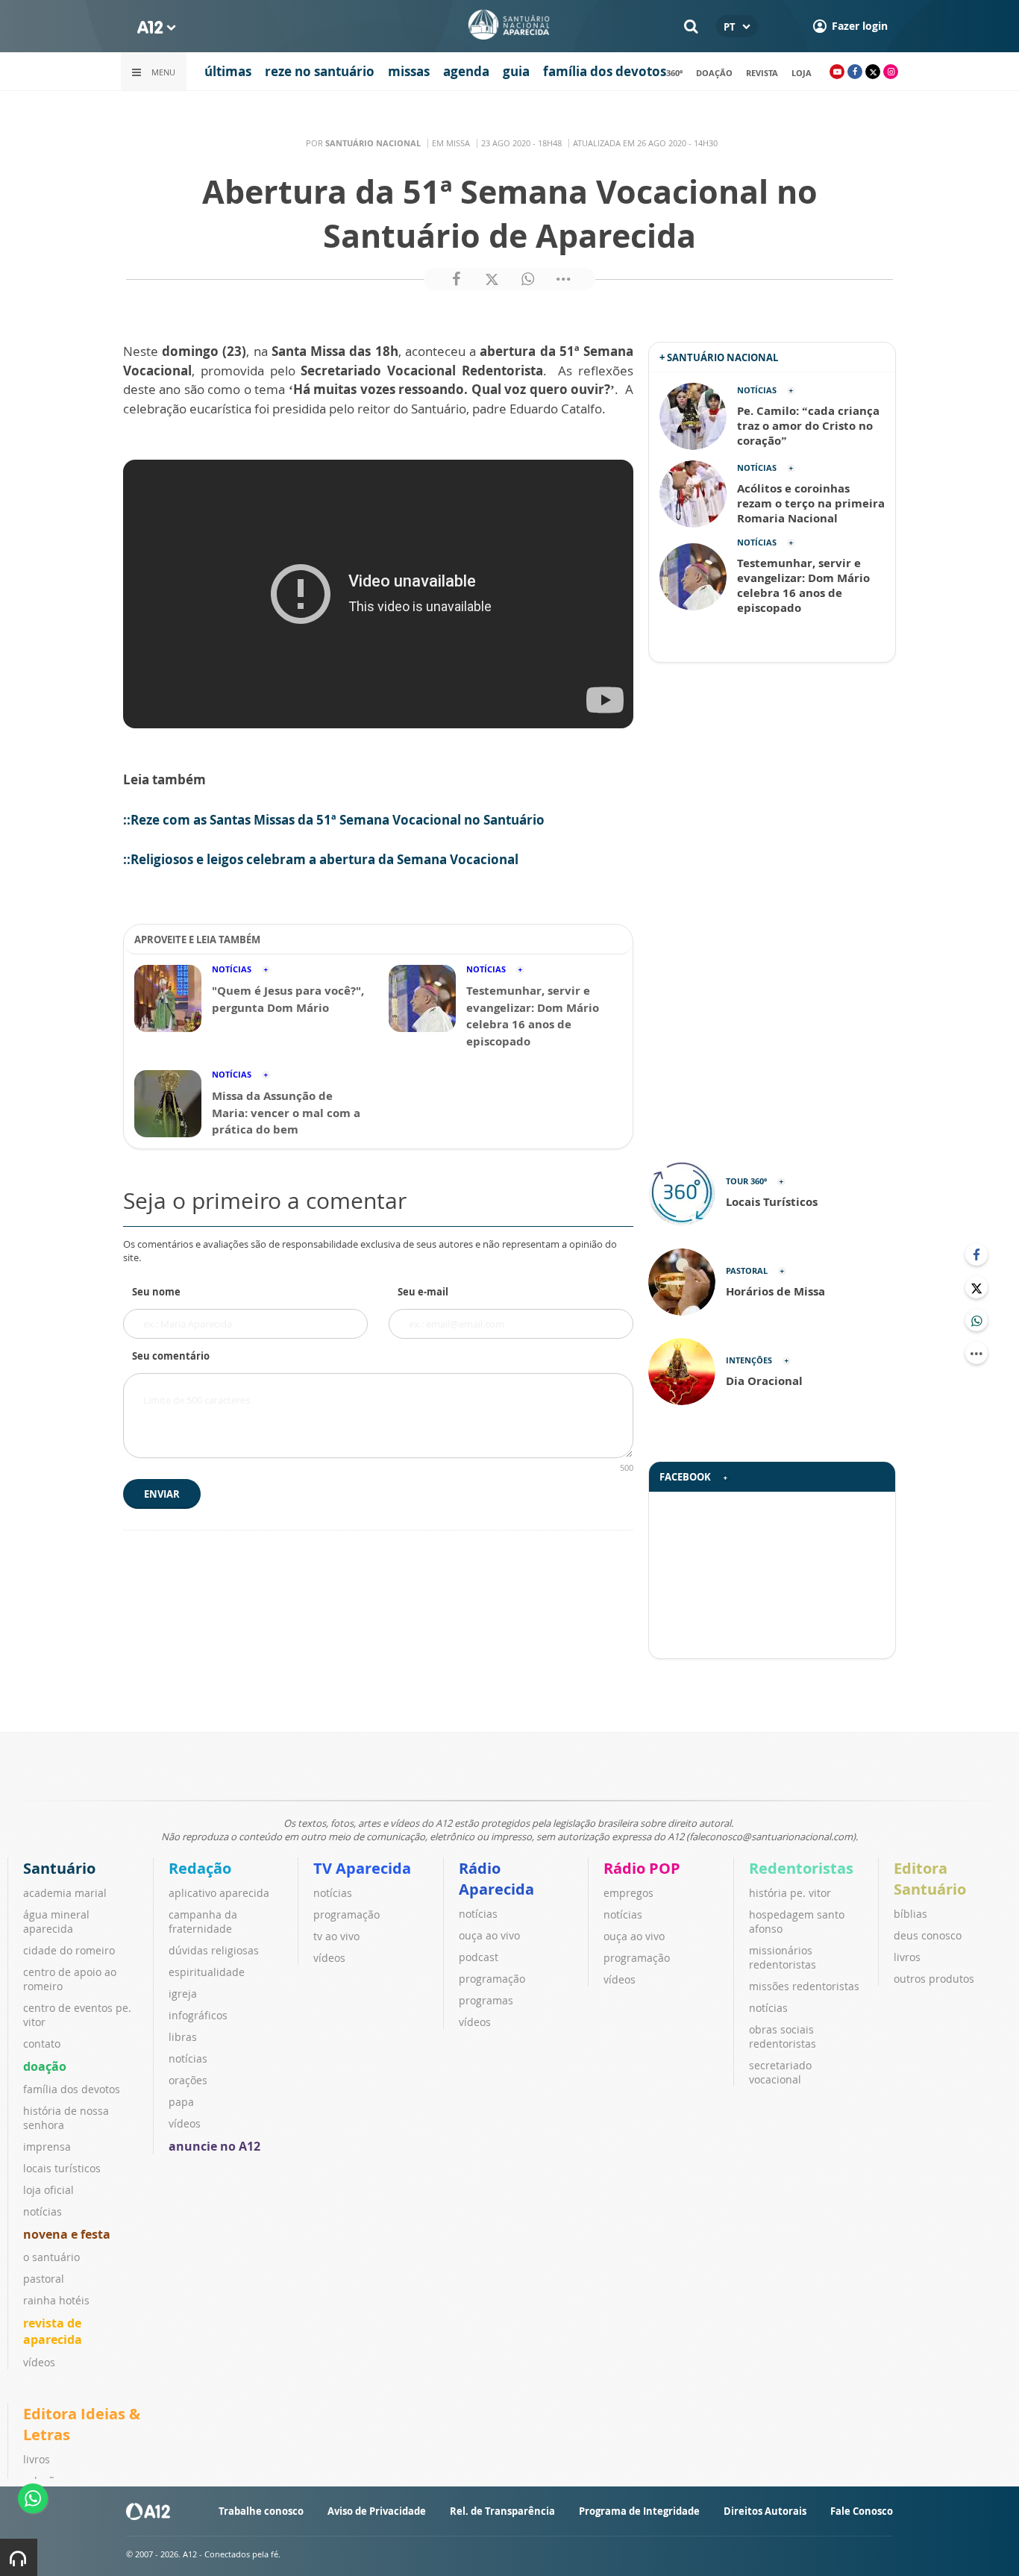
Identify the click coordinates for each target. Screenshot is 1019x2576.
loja (802, 73)
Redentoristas (801, 1868)
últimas (228, 71)
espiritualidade (207, 1972)
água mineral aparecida (56, 1922)
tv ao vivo (336, 1936)
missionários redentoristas (783, 1957)
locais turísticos (62, 2168)
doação (714, 73)
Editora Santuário (930, 1879)
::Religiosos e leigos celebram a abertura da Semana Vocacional (321, 859)
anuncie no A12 (214, 2146)
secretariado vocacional (780, 2072)
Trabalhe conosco (261, 2511)
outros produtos (934, 1979)
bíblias (910, 1914)
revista (762, 73)
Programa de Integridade (639, 2511)
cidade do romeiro (69, 1950)
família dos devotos (605, 71)
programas (486, 2000)
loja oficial (48, 2190)
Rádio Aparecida (496, 1879)
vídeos (39, 2362)
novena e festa (67, 2234)
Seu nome (156, 1292)
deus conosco (928, 1935)
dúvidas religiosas (214, 1950)
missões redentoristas (804, 1986)
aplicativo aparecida (219, 1893)
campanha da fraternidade (203, 1922)
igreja (183, 1994)
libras (183, 2037)
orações (188, 2080)
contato (42, 2044)
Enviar (162, 1494)
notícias (43, 2211)
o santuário (51, 2257)
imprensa (47, 2147)
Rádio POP (642, 1868)
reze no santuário (320, 71)
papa (181, 2102)
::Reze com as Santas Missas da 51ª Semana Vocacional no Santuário (334, 820)
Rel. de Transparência (502, 2511)
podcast (479, 1957)
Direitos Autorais (765, 2511)
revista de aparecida (53, 2331)
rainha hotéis (56, 2300)
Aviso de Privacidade (377, 2511)
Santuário (59, 1868)
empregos (628, 1893)
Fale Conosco (862, 2511)
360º (674, 73)
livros (907, 1957)
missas (409, 71)
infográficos (198, 2015)
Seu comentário (171, 1356)
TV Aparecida (362, 1868)
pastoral (44, 2279)
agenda (466, 71)
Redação (200, 1868)
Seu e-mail (423, 1292)
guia (516, 71)
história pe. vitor (790, 1893)
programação (347, 1914)
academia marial (65, 1893)
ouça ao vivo (489, 1935)
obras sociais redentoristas (783, 2036)
